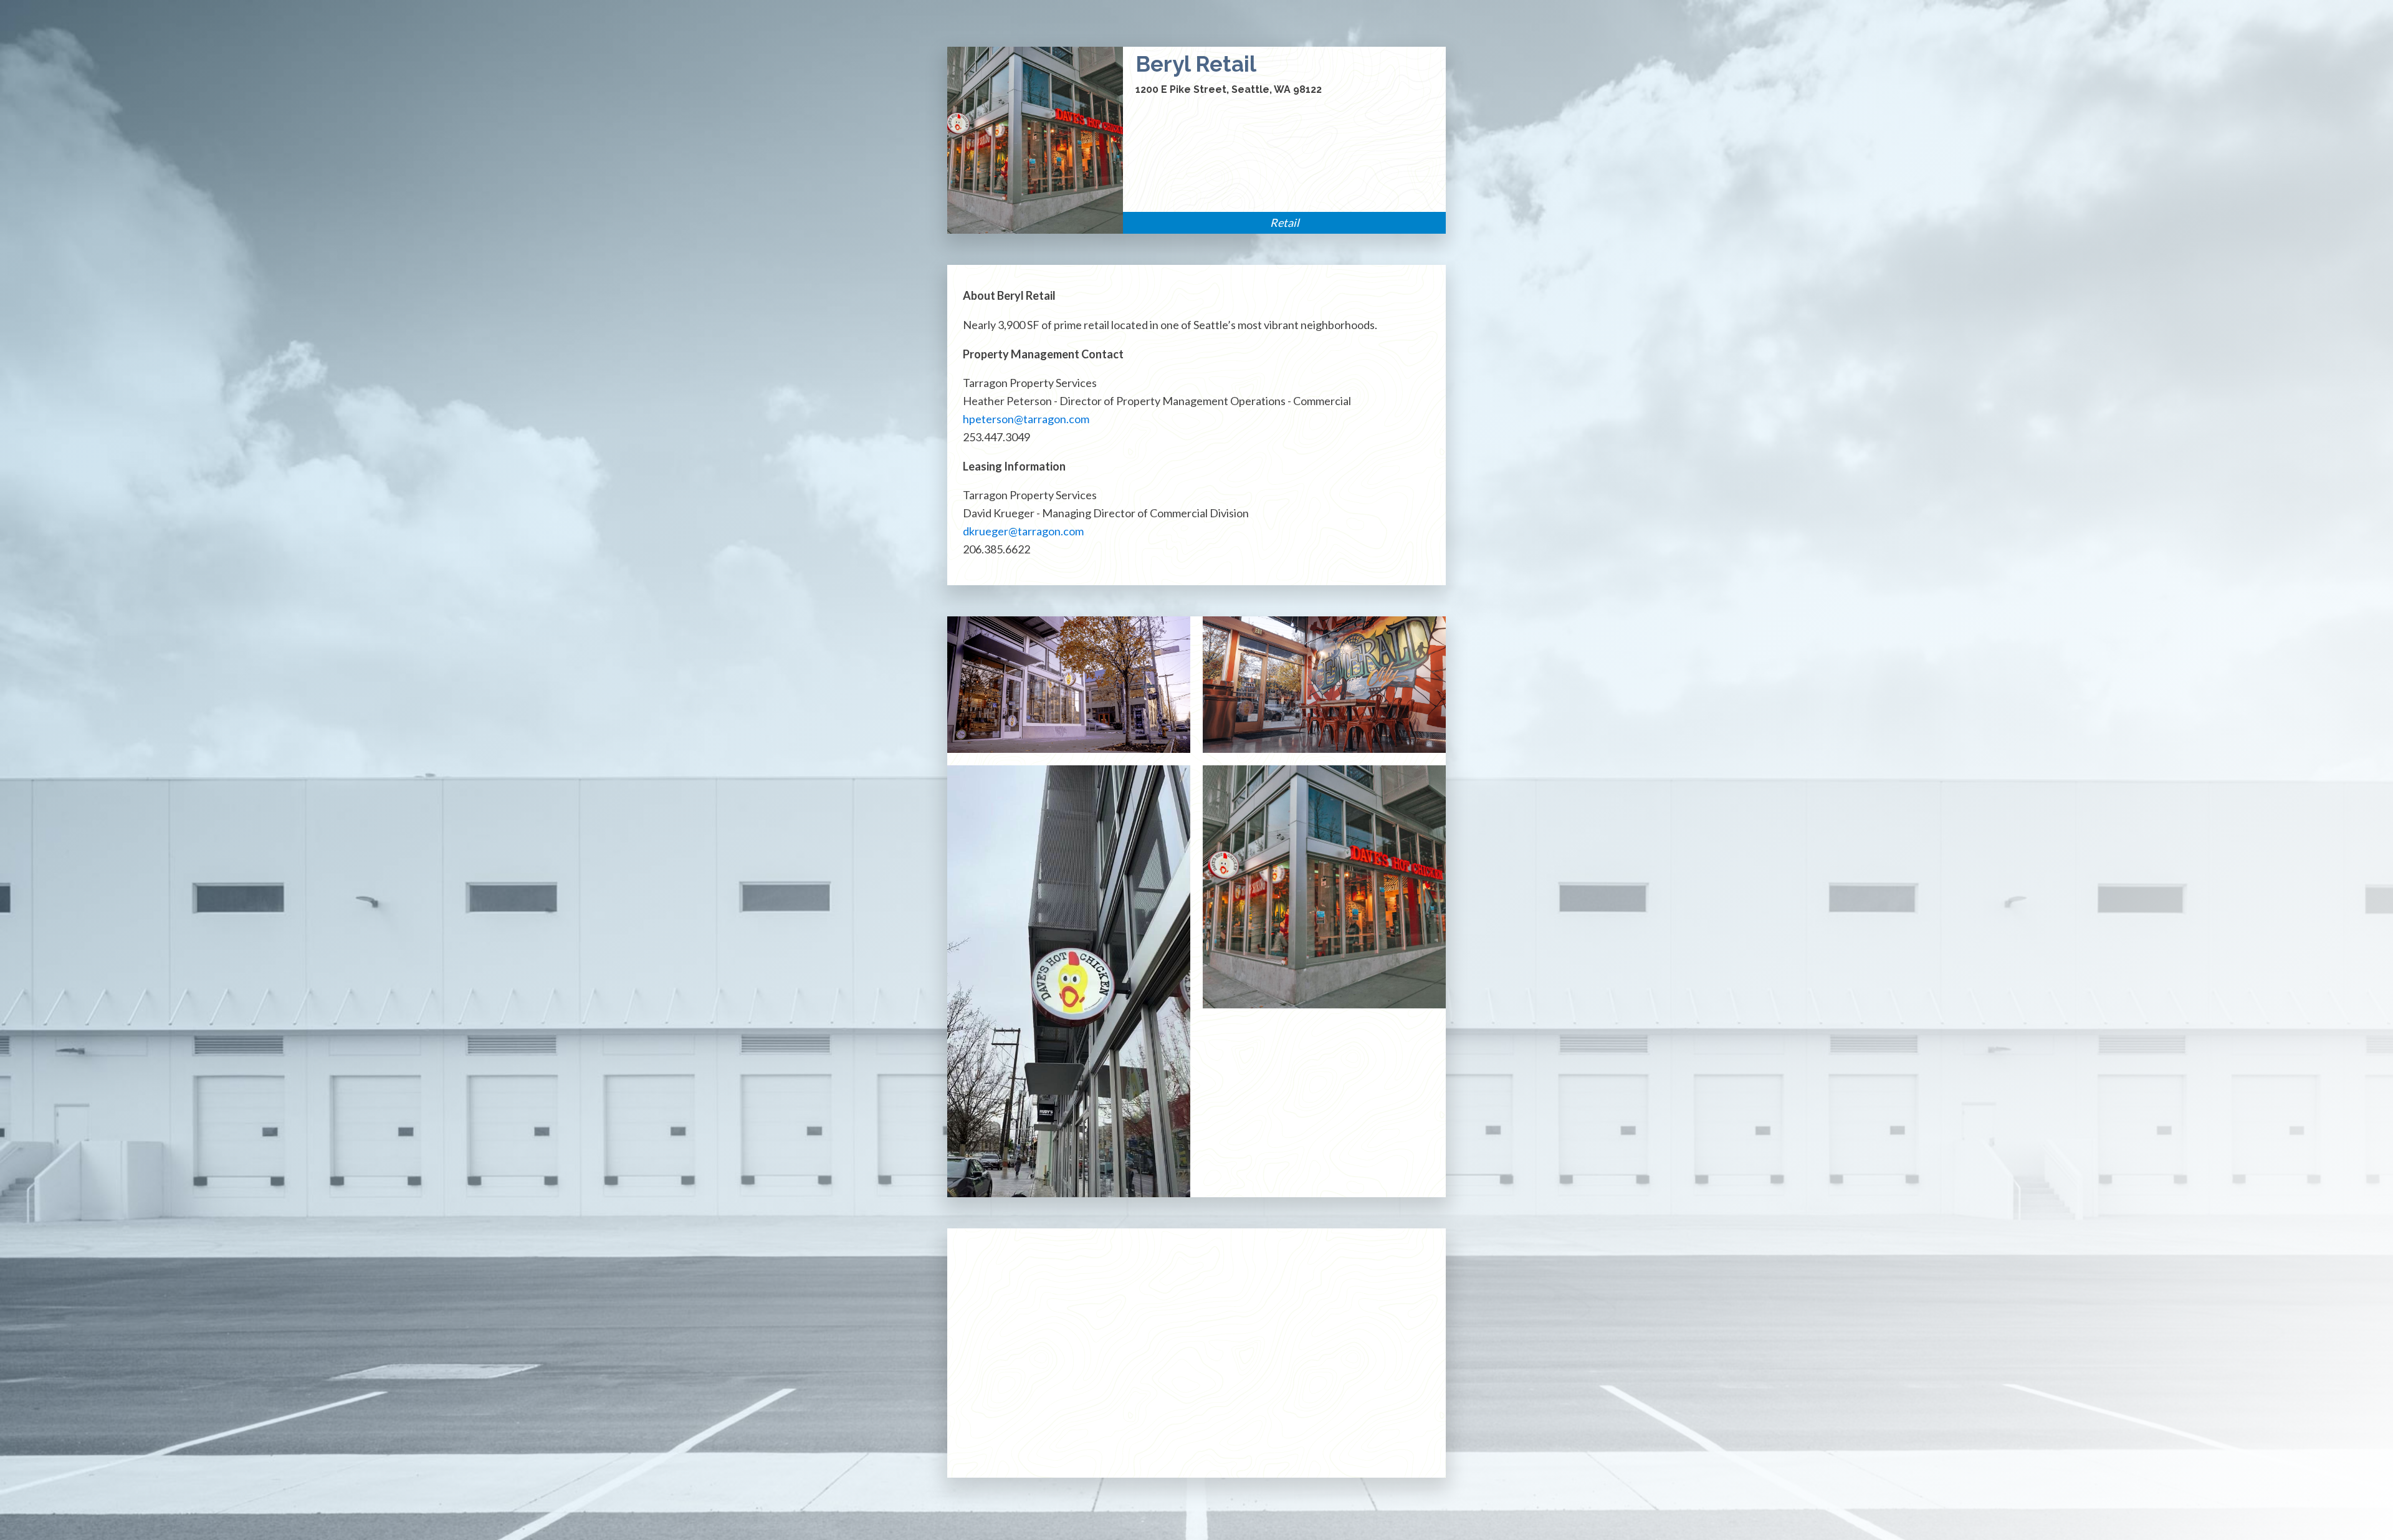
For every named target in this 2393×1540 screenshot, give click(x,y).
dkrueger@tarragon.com (1023, 531)
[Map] (1196, 1353)
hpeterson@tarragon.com (1026, 419)
